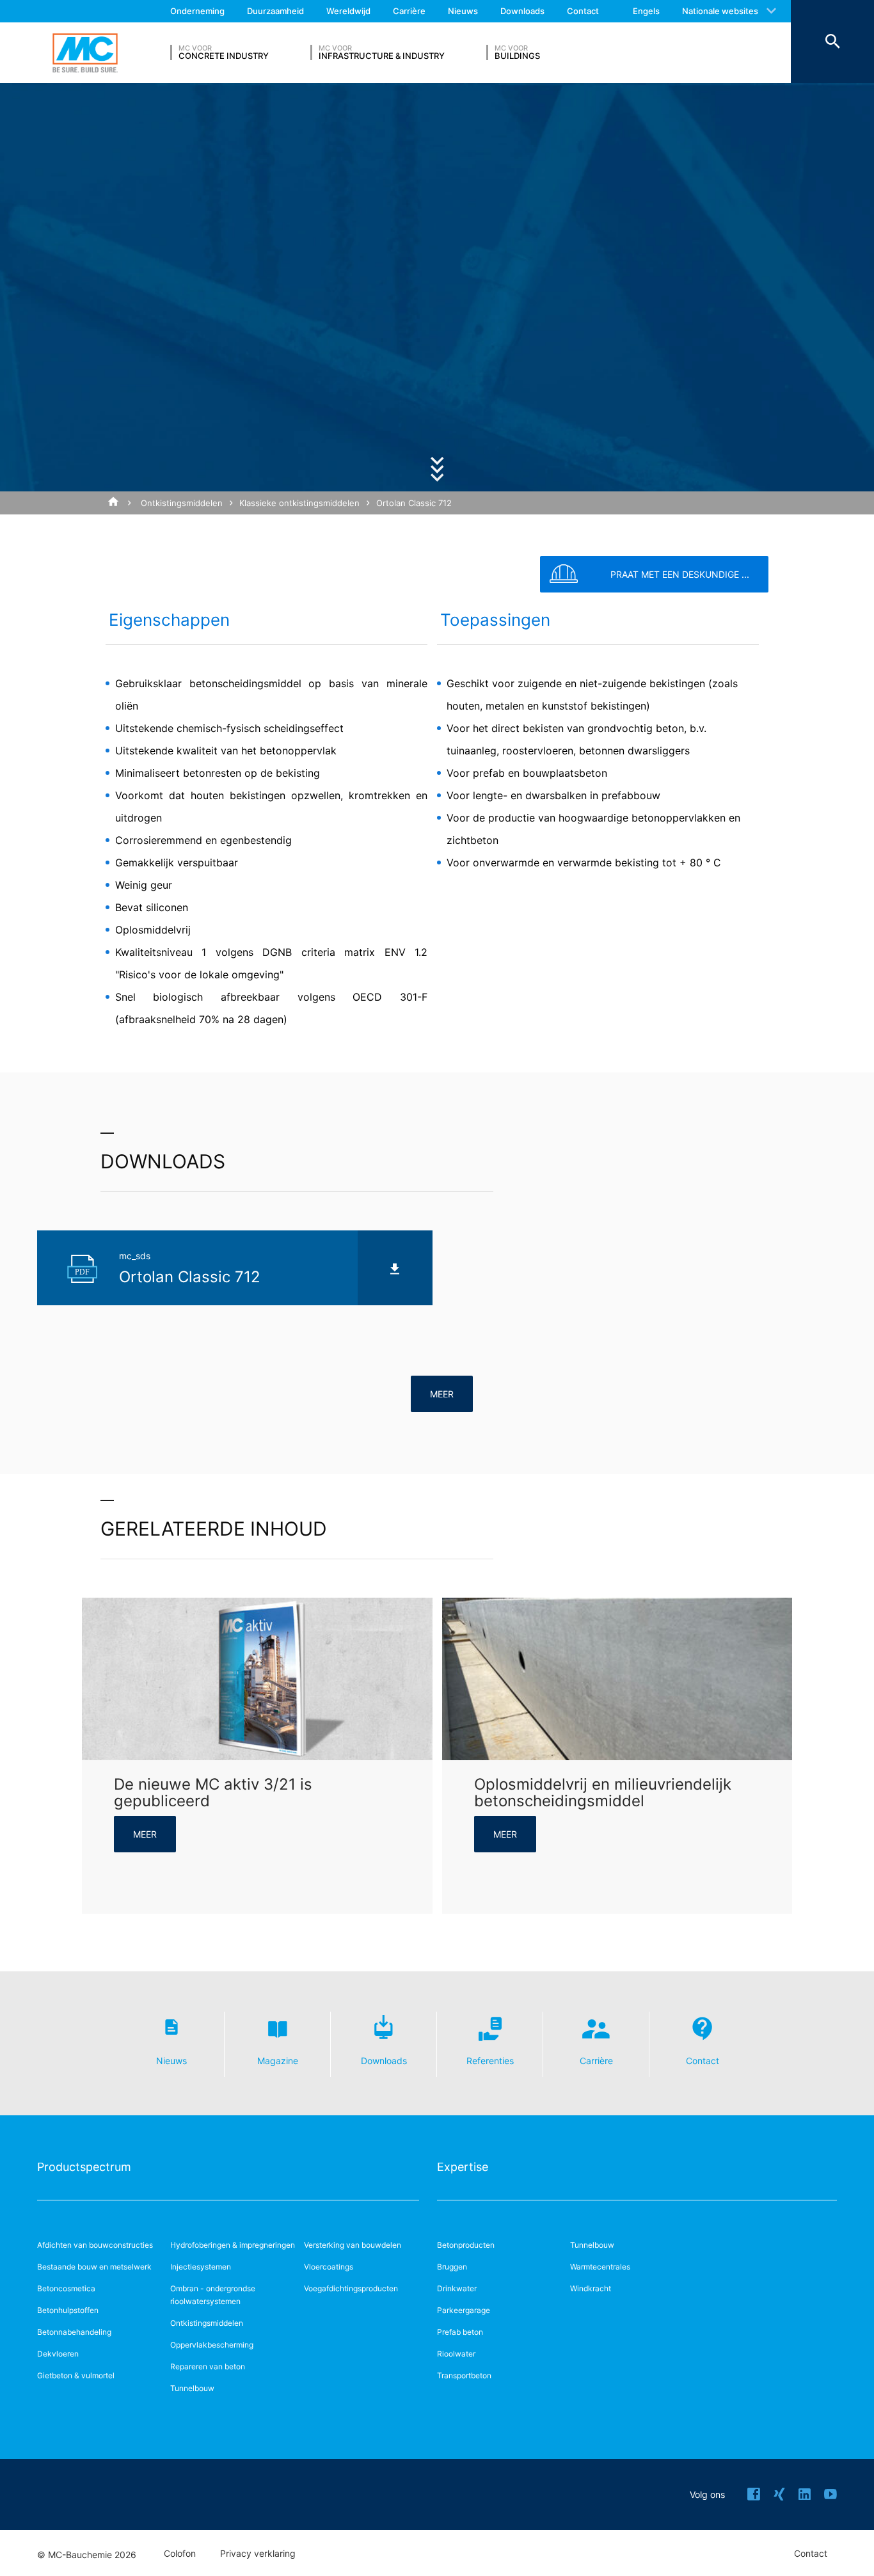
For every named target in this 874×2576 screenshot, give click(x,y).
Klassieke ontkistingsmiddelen (299, 503)
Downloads (522, 11)
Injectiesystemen (201, 2267)
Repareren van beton (208, 2366)
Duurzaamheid (275, 11)
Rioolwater (456, 2354)
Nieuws (463, 11)
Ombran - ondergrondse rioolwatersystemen (213, 2295)
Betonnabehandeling (74, 2332)
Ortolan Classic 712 (414, 503)
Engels (646, 11)
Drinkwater (457, 2288)
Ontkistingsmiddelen (182, 503)
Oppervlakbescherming (212, 2345)
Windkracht (591, 2288)
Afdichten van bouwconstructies (95, 2245)
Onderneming (197, 11)
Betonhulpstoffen (68, 2310)
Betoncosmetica (66, 2288)
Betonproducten (466, 2245)
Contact (583, 11)
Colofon (180, 2554)
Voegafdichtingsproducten (351, 2288)
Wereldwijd (348, 11)
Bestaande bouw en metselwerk (94, 2267)
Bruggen (452, 2267)
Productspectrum (84, 2167)
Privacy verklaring (258, 2554)
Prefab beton (460, 2332)
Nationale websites (720, 11)
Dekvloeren (58, 2354)
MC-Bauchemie (85, 53)
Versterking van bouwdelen (353, 2245)
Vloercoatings (329, 2267)
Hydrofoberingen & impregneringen (233, 2245)
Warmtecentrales (600, 2267)
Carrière (409, 11)
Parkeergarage (464, 2310)
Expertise (463, 2167)
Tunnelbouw (192, 2388)
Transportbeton (464, 2375)
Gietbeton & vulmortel (76, 2375)
